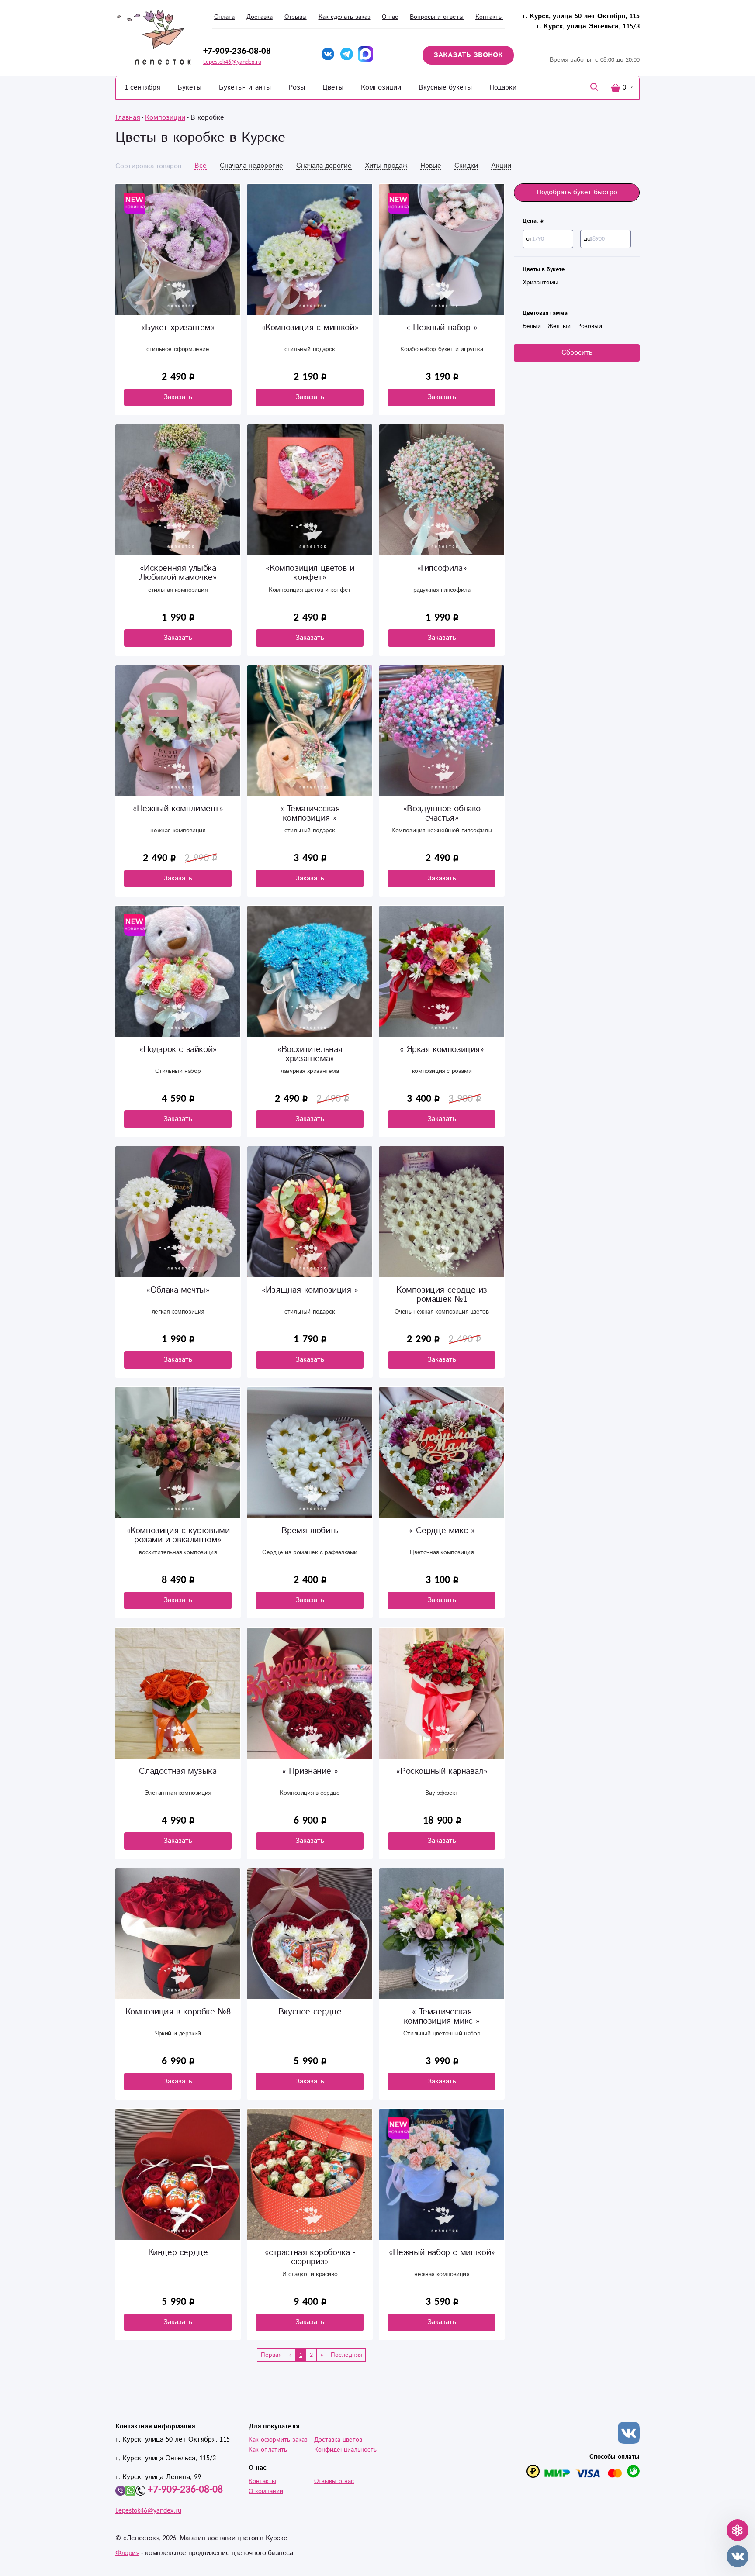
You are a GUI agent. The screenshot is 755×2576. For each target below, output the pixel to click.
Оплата (224, 17)
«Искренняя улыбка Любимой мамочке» (178, 573)
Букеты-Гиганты (245, 88)
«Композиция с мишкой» (310, 328)
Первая (271, 2355)
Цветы (333, 88)
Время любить (310, 1531)
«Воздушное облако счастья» (442, 814)
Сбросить (577, 353)
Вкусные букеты (445, 88)
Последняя (346, 2355)
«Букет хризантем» (178, 328)
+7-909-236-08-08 (237, 51)
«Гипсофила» (442, 568)
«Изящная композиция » (310, 1290)
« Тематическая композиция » (310, 814)
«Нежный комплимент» (178, 809)
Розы (297, 88)
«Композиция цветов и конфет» (310, 573)
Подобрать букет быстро (577, 192)
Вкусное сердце (310, 2012)
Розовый (590, 326)
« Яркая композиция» (442, 1050)
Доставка (260, 17)
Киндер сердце (178, 2253)
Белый (532, 326)
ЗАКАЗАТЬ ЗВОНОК (468, 55)
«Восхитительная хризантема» (310, 1054)
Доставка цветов (338, 2440)
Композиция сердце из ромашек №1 (442, 1295)
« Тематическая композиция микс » (442, 2017)
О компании (266, 2491)
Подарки (503, 88)
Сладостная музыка (178, 1771)
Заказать (178, 397)
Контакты (489, 17)
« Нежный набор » (442, 328)
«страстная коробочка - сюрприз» (310, 2257)
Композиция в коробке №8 (178, 2012)
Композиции (381, 88)
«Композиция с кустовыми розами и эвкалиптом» (178, 1535)
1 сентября (142, 88)
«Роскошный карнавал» (442, 1771)
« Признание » (310, 1771)
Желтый (559, 326)
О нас (390, 17)
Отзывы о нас (334, 2481)
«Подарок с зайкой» (178, 1050)
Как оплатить (268, 2450)
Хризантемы (540, 283)
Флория (127, 2553)
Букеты (189, 88)
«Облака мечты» (178, 1290)
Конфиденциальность (345, 2450)
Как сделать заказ (345, 17)
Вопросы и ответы (437, 17)
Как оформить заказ (278, 2440)
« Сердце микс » (442, 1531)
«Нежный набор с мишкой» (442, 2253)
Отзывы (296, 17)
